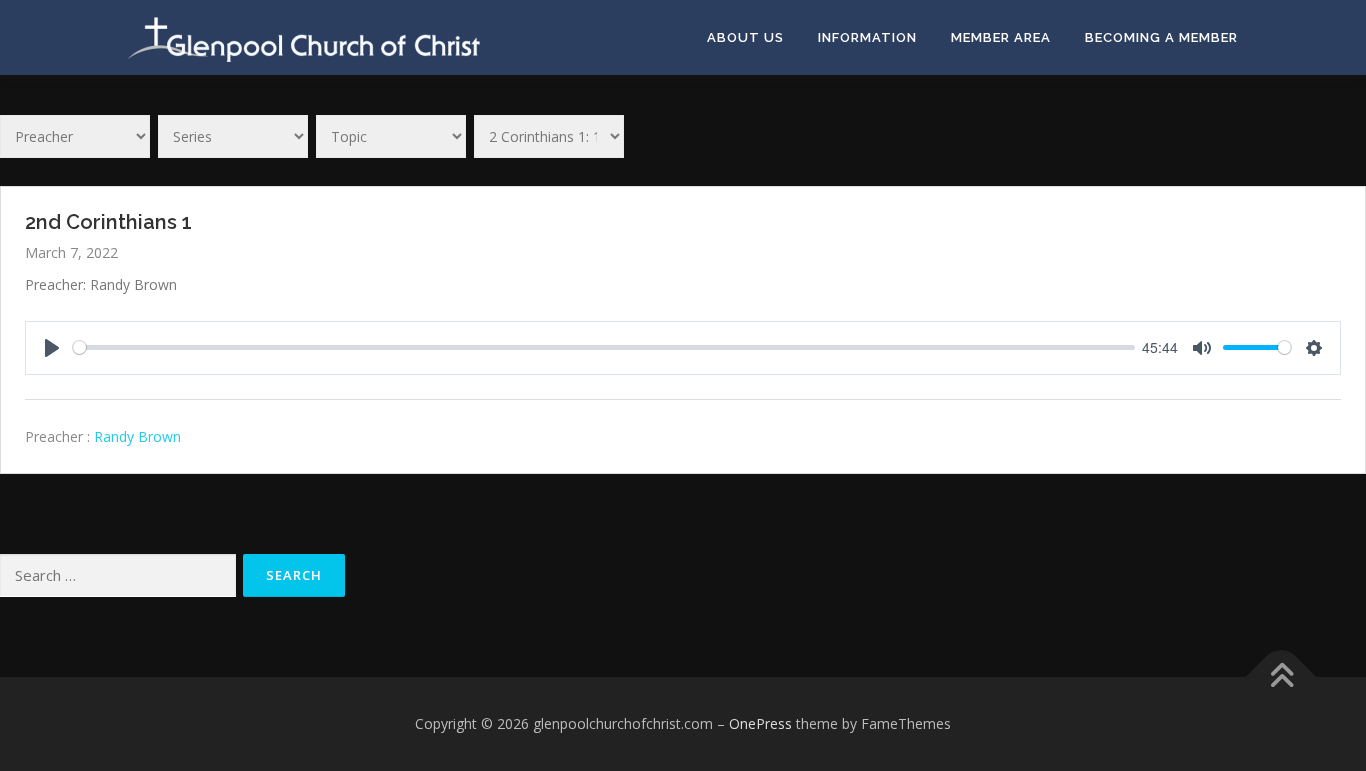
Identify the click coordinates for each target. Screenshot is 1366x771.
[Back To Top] (1281, 676)
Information (867, 37)
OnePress (760, 723)
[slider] (604, 347)
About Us (745, 37)
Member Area (1001, 37)
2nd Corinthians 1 (108, 222)
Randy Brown (137, 436)
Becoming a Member (1161, 37)
